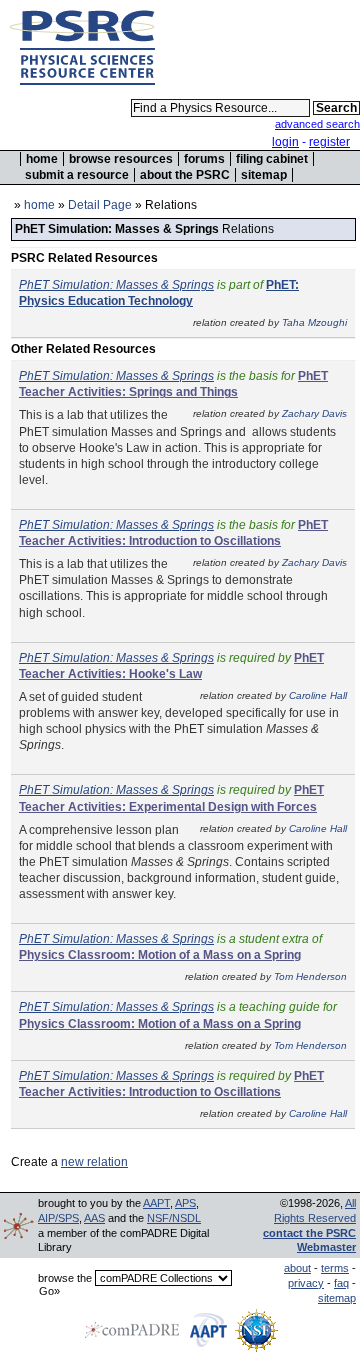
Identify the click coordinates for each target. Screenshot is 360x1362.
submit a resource (77, 175)
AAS (94, 1218)
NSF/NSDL (174, 1218)
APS (185, 1203)
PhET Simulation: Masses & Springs (116, 285)
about (297, 1268)
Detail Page (100, 205)
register (329, 142)
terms (335, 1268)
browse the (65, 1278)
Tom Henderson (310, 976)
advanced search (317, 124)
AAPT (156, 1203)
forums (204, 159)
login (285, 142)
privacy (306, 1283)
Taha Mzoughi (314, 322)
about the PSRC (185, 175)
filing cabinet (272, 159)
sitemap (264, 175)
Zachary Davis (314, 413)
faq (341, 1283)
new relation (94, 1162)
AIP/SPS (58, 1218)
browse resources (121, 159)
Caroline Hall (318, 695)
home (42, 159)
